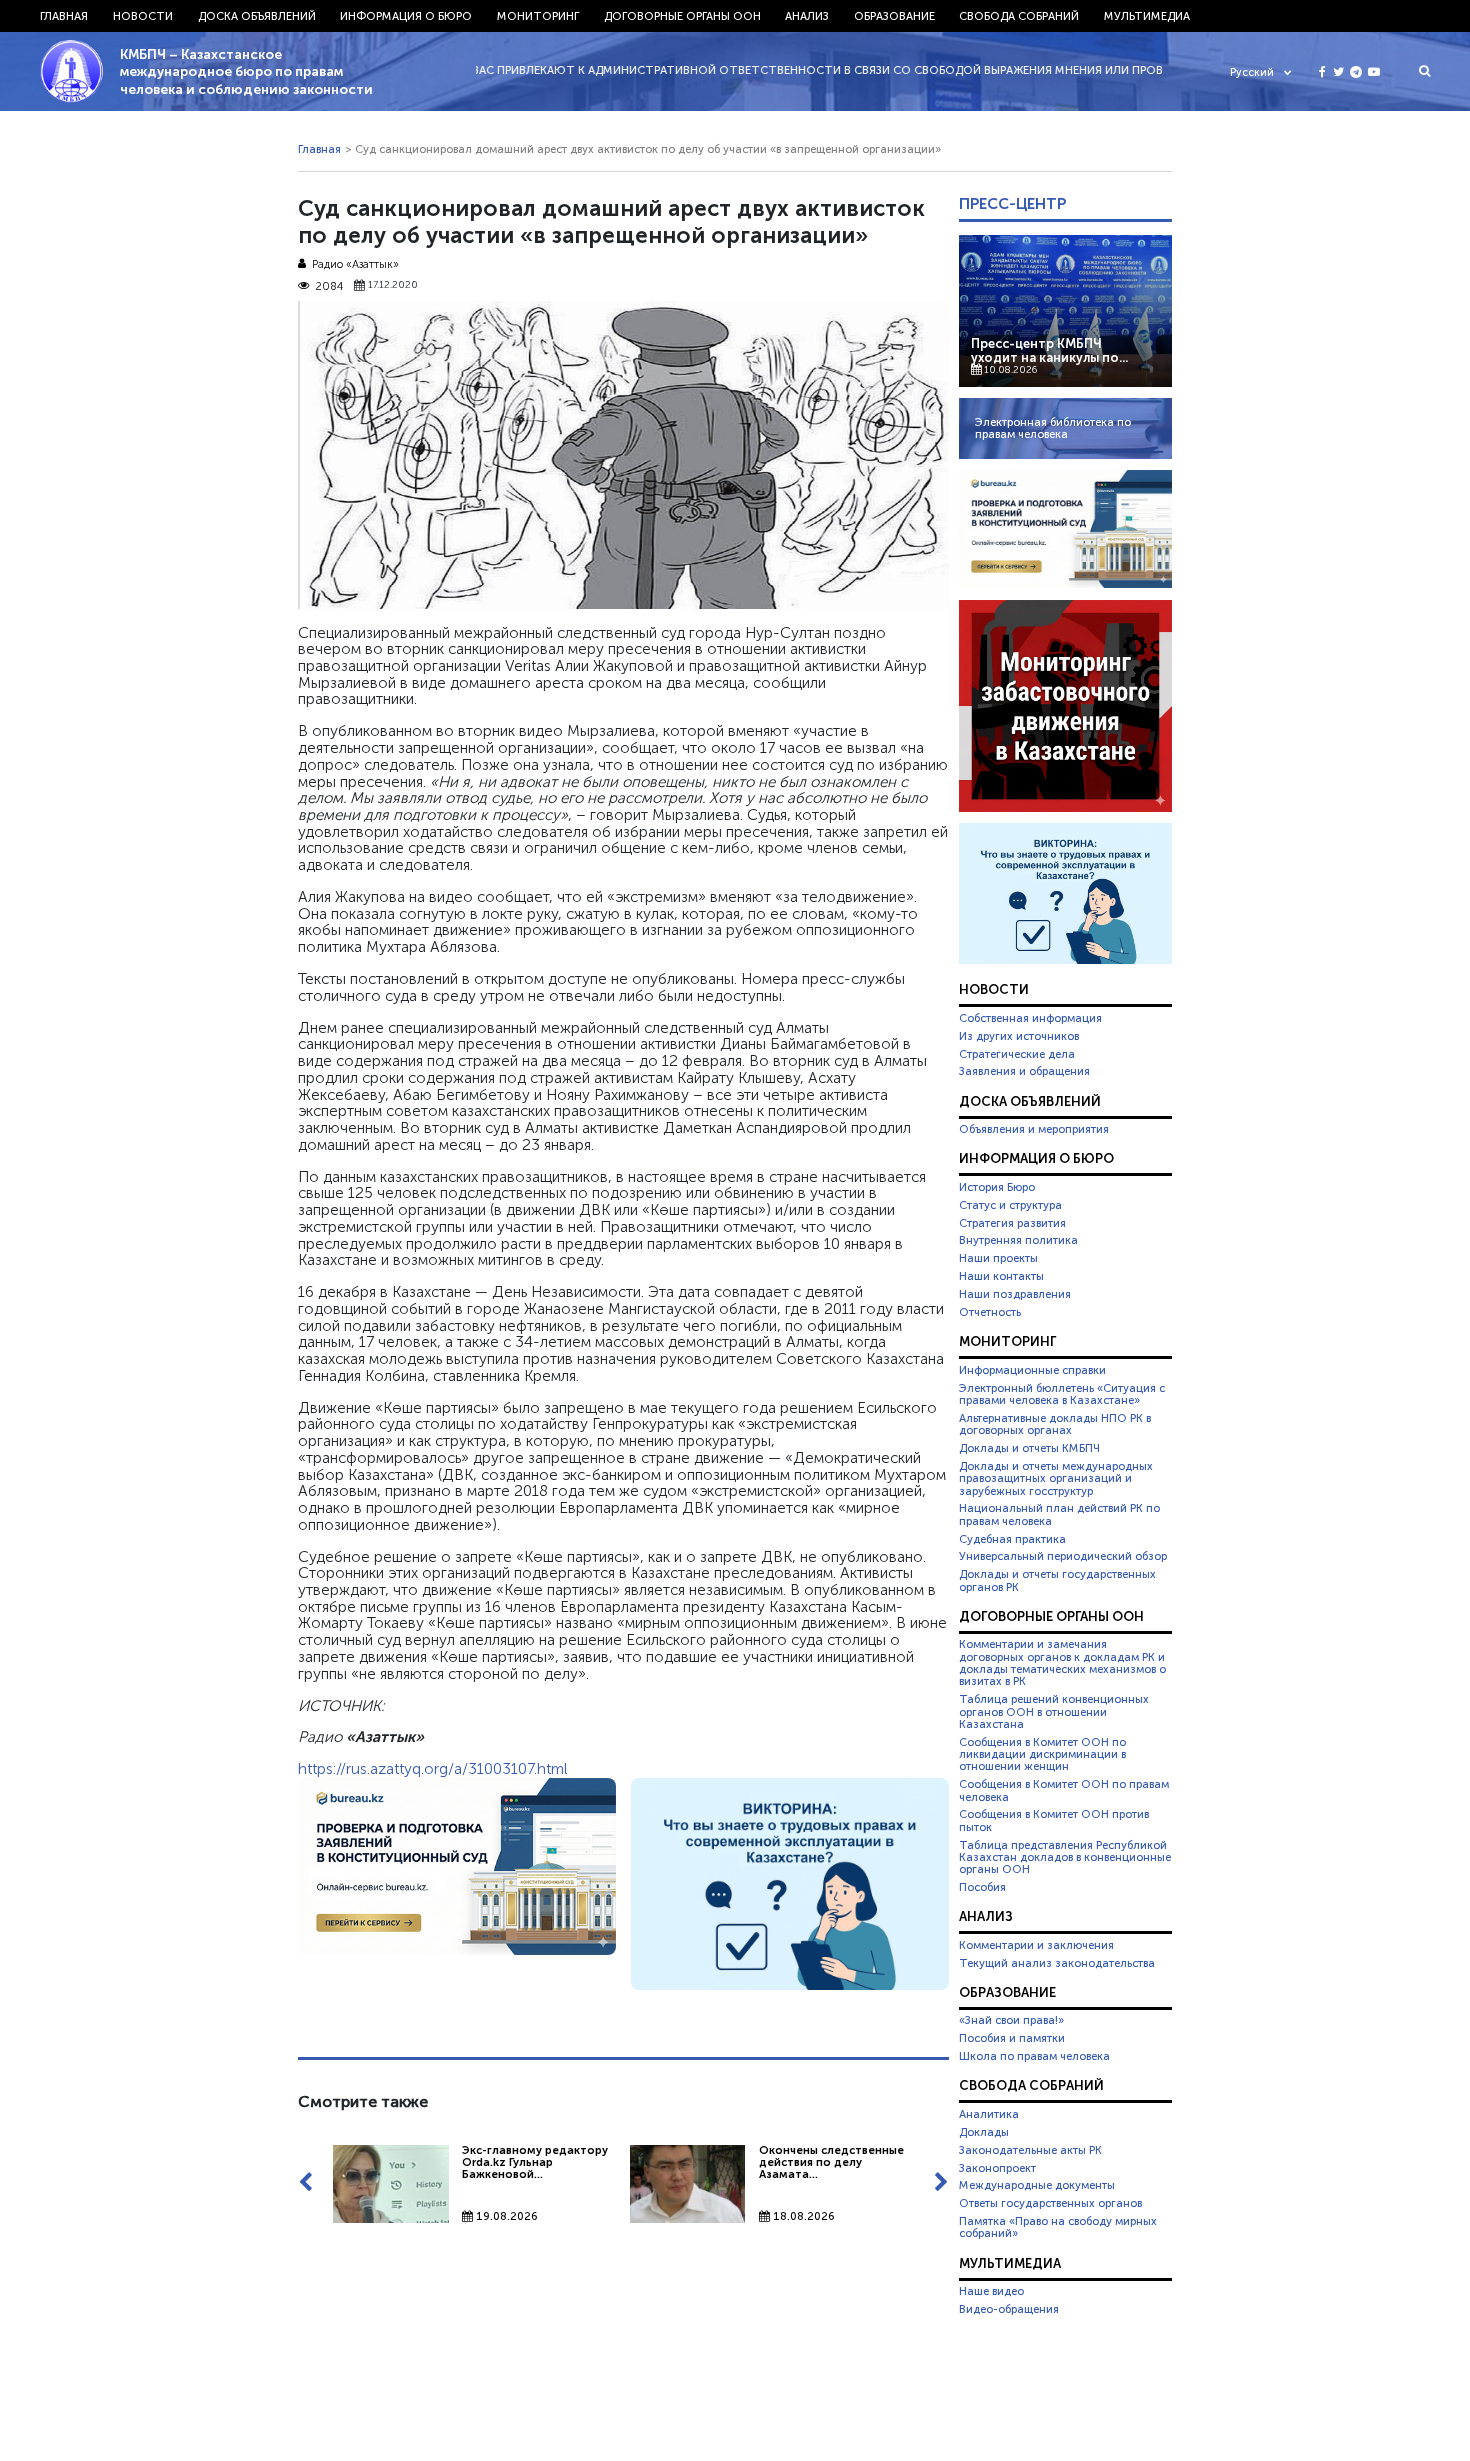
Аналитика (989, 2114)
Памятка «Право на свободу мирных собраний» (1058, 2227)
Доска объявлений (257, 16)
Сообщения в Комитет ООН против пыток (1054, 1820)
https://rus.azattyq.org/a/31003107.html (432, 1769)
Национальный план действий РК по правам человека (1059, 1514)
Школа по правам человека (1034, 2056)
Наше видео (991, 2291)
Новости (143, 16)
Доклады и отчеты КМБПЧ (1029, 1448)
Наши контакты (1001, 1276)
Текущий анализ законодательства (1057, 1963)
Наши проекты (998, 1258)
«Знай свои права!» (1011, 2020)
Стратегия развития (1012, 1223)
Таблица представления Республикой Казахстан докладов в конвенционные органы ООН (1065, 1857)
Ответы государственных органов (1050, 2203)
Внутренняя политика (1018, 1240)
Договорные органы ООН (682, 16)
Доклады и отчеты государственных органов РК (1057, 1580)
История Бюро (997, 1187)
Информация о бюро (406, 16)
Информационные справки (1032, 1370)
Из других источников (1019, 1036)
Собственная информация (1030, 1018)
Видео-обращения (1009, 2309)
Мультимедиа (1147, 16)
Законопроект (997, 2168)
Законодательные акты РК (1030, 2150)
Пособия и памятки (1012, 2038)
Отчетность (990, 1312)
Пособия (982, 1887)
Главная (64, 16)
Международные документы (1037, 2185)
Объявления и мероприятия (1034, 1129)
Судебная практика (1012, 1539)
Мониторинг (538, 16)
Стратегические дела (1017, 1054)
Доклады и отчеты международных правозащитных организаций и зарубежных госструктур (1056, 1478)
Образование (894, 16)
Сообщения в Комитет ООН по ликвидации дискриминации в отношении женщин (1042, 1754)
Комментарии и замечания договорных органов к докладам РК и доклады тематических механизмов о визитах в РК (1062, 1662)
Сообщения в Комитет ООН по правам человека (1064, 1790)
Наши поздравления (1015, 1294)
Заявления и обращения (1024, 1071)
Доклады (984, 2132)
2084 (329, 286)
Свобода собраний (1019, 16)
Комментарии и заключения (1036, 1945)
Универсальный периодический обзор (1063, 1556)
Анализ (807, 16)
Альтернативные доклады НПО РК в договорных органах (1055, 1424)
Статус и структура (1010, 1205)
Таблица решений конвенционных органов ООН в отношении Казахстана (1054, 1711)
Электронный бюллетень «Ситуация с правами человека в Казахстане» (1062, 1394)
